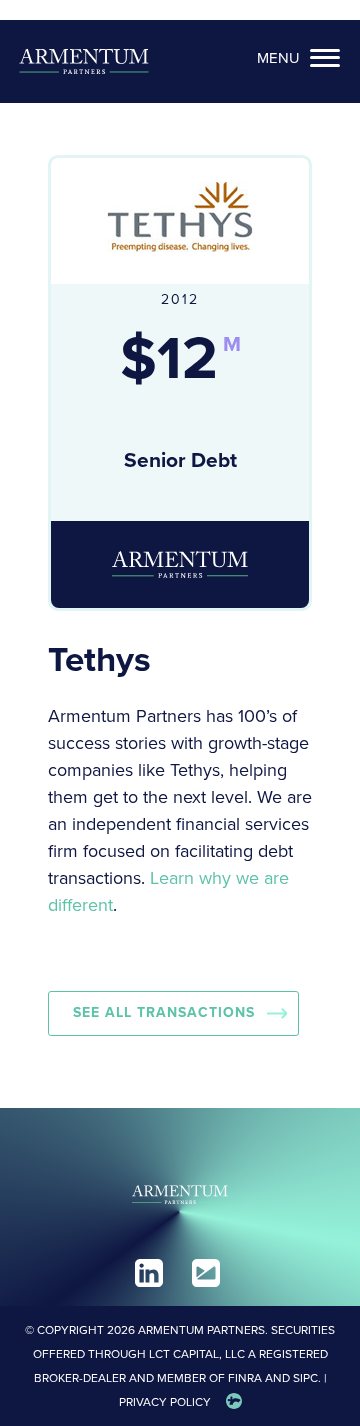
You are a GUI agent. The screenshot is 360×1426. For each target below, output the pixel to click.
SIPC (305, 1378)
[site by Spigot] (234, 1402)
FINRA (245, 1378)
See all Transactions (164, 1012)
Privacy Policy (165, 1402)
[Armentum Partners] (84, 61)
